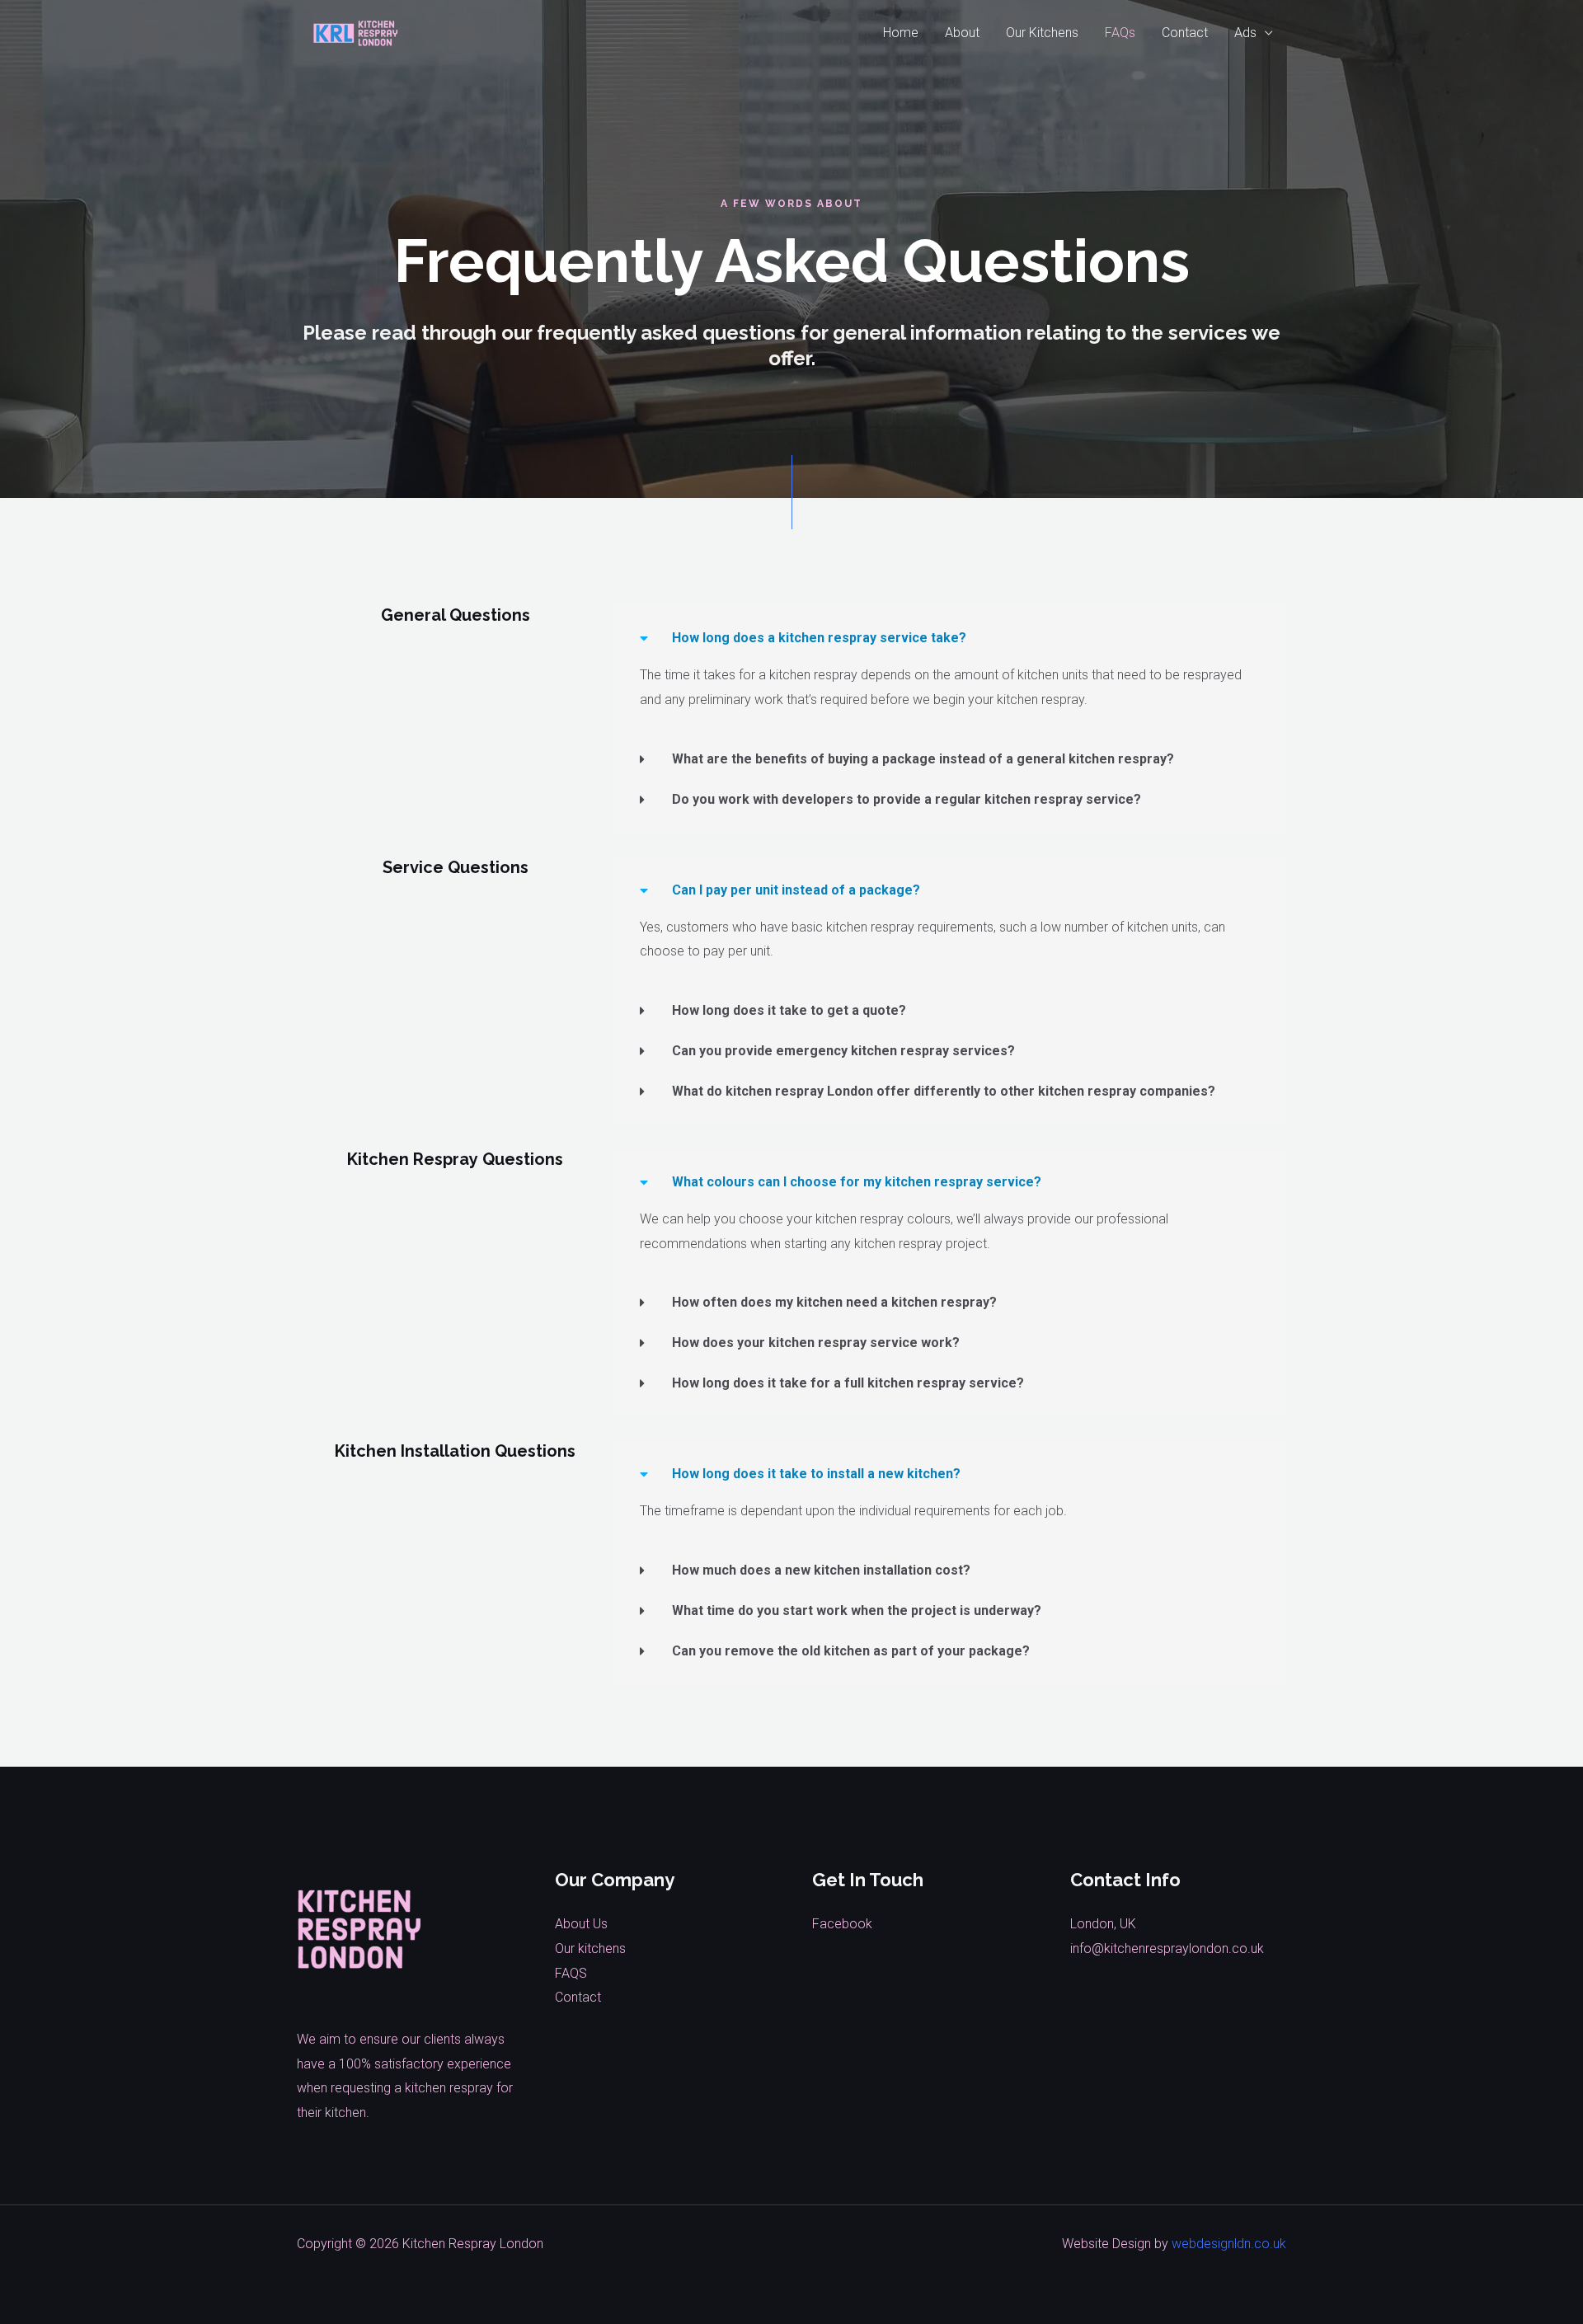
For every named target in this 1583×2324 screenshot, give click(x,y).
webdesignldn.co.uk (1229, 2244)
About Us (581, 1924)
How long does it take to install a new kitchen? (816, 1474)
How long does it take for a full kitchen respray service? (848, 1383)
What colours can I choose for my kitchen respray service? (857, 1182)
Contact (1185, 33)
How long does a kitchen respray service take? (819, 638)
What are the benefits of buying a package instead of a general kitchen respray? (923, 759)
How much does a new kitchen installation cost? (821, 1570)
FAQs (1120, 33)
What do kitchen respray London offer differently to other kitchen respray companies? (944, 1091)
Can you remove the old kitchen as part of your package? (851, 1651)
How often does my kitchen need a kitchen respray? (834, 1302)
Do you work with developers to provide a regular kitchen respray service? (907, 799)
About (962, 33)
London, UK (1103, 1924)
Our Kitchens (1042, 33)
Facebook (842, 1924)
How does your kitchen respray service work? (816, 1343)
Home (901, 33)
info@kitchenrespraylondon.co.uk (1167, 1948)
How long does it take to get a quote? (789, 1010)
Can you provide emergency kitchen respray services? (843, 1051)
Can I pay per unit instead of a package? (796, 890)
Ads (1245, 33)
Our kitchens (590, 1948)
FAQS (571, 1973)
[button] (950, 638)
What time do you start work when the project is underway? (857, 1610)
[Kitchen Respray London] (356, 32)
